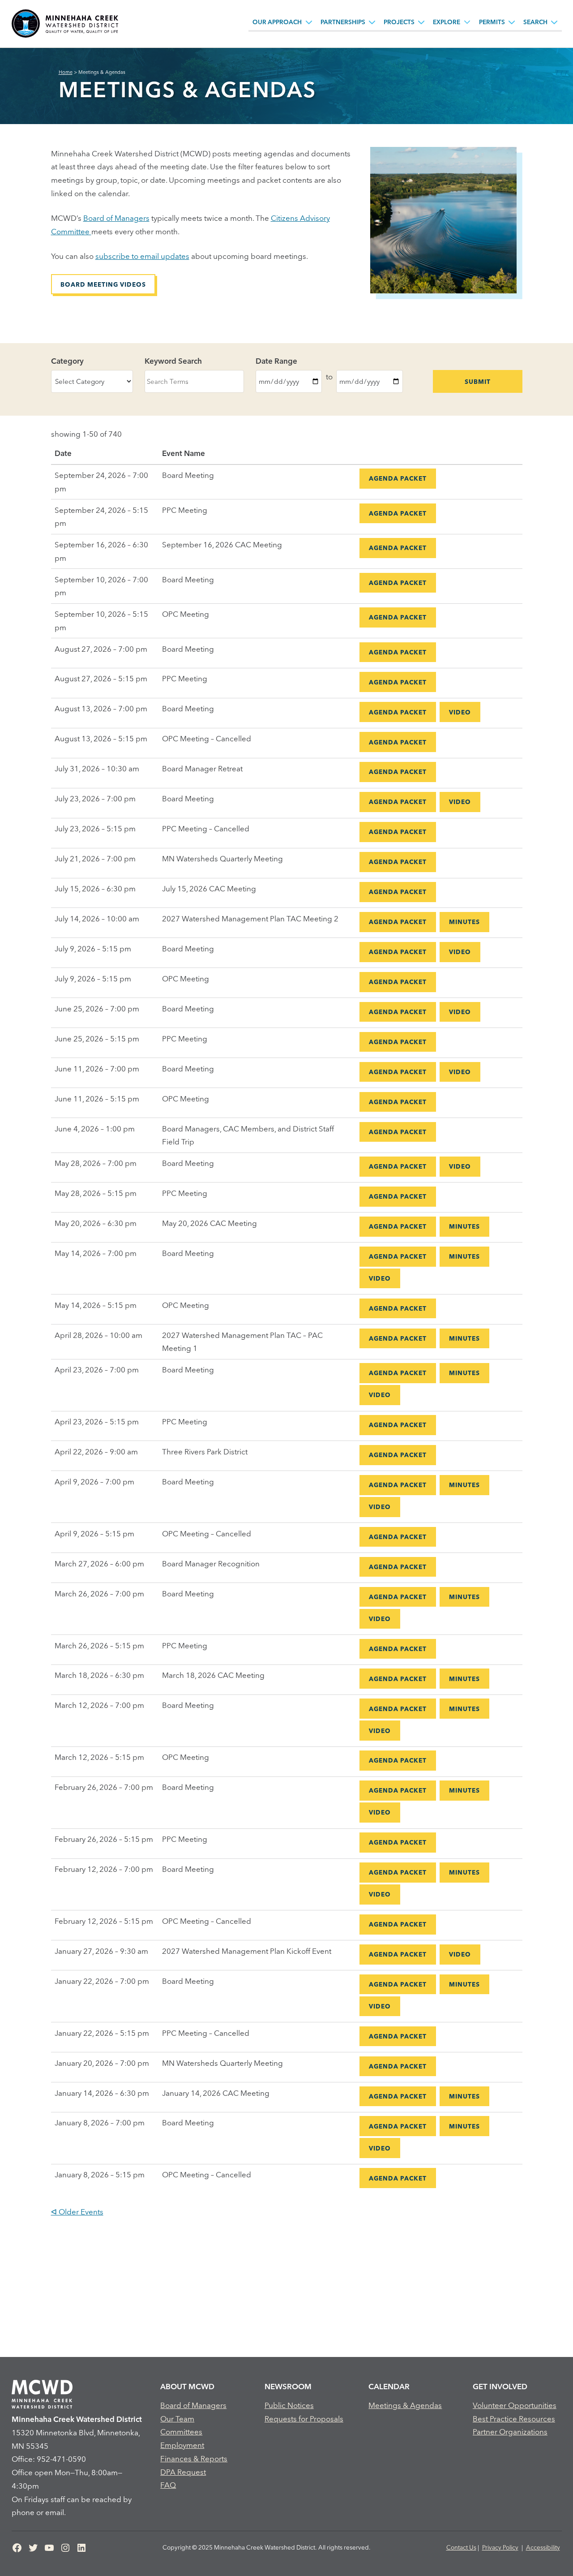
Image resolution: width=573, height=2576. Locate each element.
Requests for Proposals (304, 2419)
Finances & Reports (194, 2458)
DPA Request (183, 2472)
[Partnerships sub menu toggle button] (372, 22)
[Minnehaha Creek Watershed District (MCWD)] (65, 24)
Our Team (177, 2419)
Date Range (276, 361)
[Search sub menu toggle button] (554, 22)
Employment (182, 2445)
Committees (181, 2432)
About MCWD (187, 2386)
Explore (447, 22)
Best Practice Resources (514, 2419)
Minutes (464, 922)
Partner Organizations (510, 2432)
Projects (399, 22)
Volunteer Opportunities (515, 2405)
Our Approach (277, 22)
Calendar (389, 2386)
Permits (492, 22)
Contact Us (461, 2547)
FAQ (168, 2485)
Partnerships (343, 22)
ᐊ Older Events (77, 2212)
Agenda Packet (398, 478)
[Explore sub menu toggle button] (467, 22)
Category (67, 361)
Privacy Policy (500, 2547)
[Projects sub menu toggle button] (421, 22)
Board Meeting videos (103, 284)
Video (460, 712)
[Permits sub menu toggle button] (512, 22)
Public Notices (289, 2405)
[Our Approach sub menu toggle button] (309, 22)
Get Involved (500, 2386)
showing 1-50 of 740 (86, 434)
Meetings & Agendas (405, 2405)
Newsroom (288, 2386)
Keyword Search (173, 361)
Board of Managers (116, 218)
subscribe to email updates (142, 256)
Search (535, 22)
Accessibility (543, 2547)
